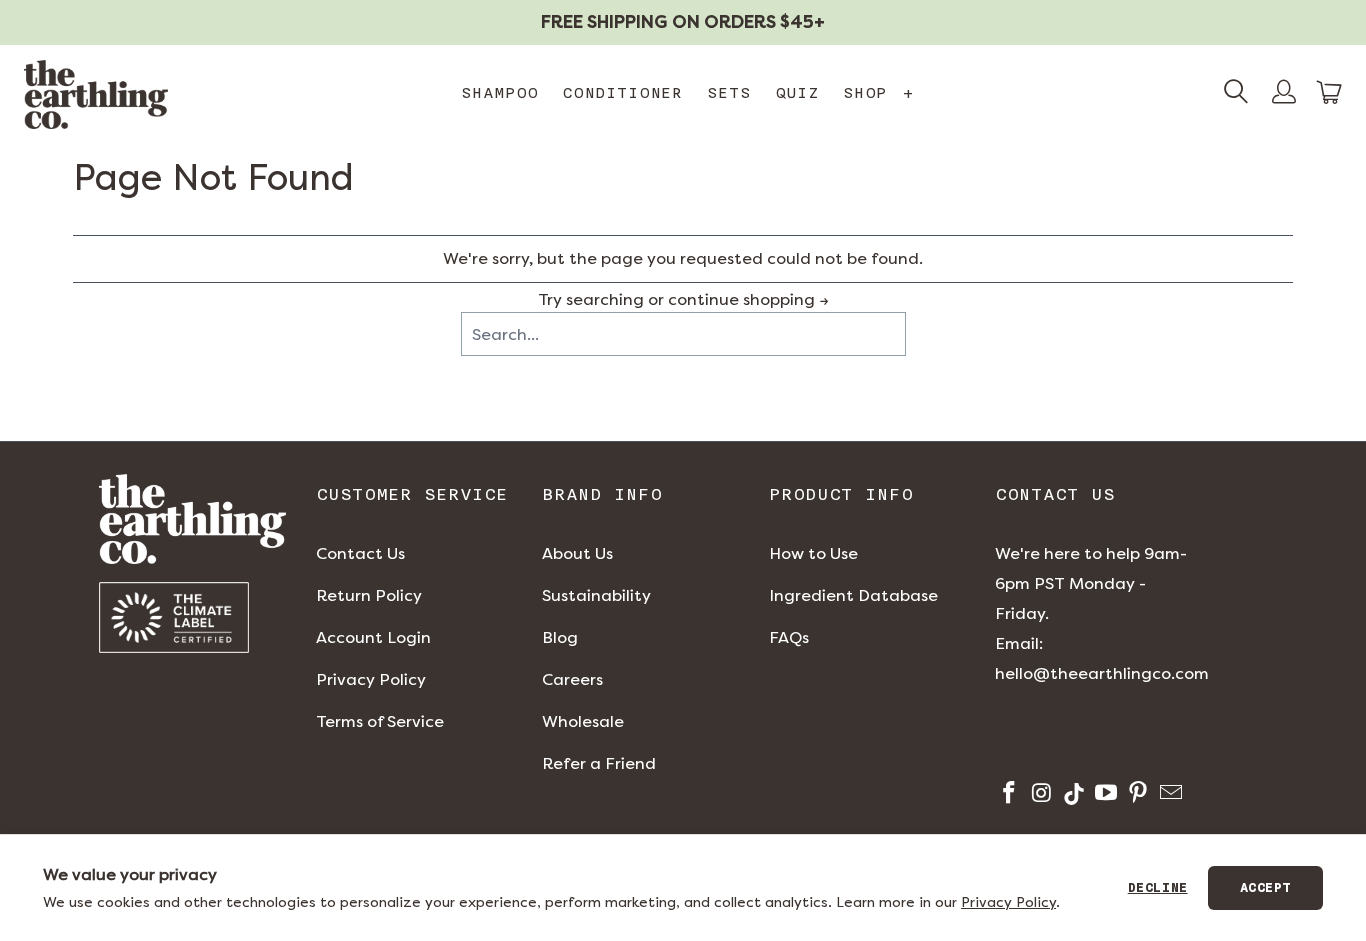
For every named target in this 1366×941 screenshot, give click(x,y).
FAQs (789, 637)
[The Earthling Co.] (96, 94)
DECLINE (1158, 888)
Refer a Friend (599, 763)
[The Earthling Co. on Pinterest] (1136, 795)
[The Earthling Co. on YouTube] (1104, 795)
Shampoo (499, 93)
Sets (729, 93)
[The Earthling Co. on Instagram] (1039, 795)
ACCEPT (1265, 888)
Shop (878, 93)
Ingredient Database (853, 595)
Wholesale (583, 721)
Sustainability (596, 595)
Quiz (797, 93)
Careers (572, 679)
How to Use (813, 553)
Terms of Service (380, 721)
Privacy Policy (371, 679)
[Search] (1236, 94)
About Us (577, 553)
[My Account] (1284, 94)
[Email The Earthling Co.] (1168, 795)
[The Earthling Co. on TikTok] (1072, 795)
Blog (560, 637)
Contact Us (360, 553)
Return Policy (369, 595)
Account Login (373, 637)
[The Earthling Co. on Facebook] (1007, 795)
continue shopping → (748, 299)
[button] (1330, 92)
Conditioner (622, 93)
